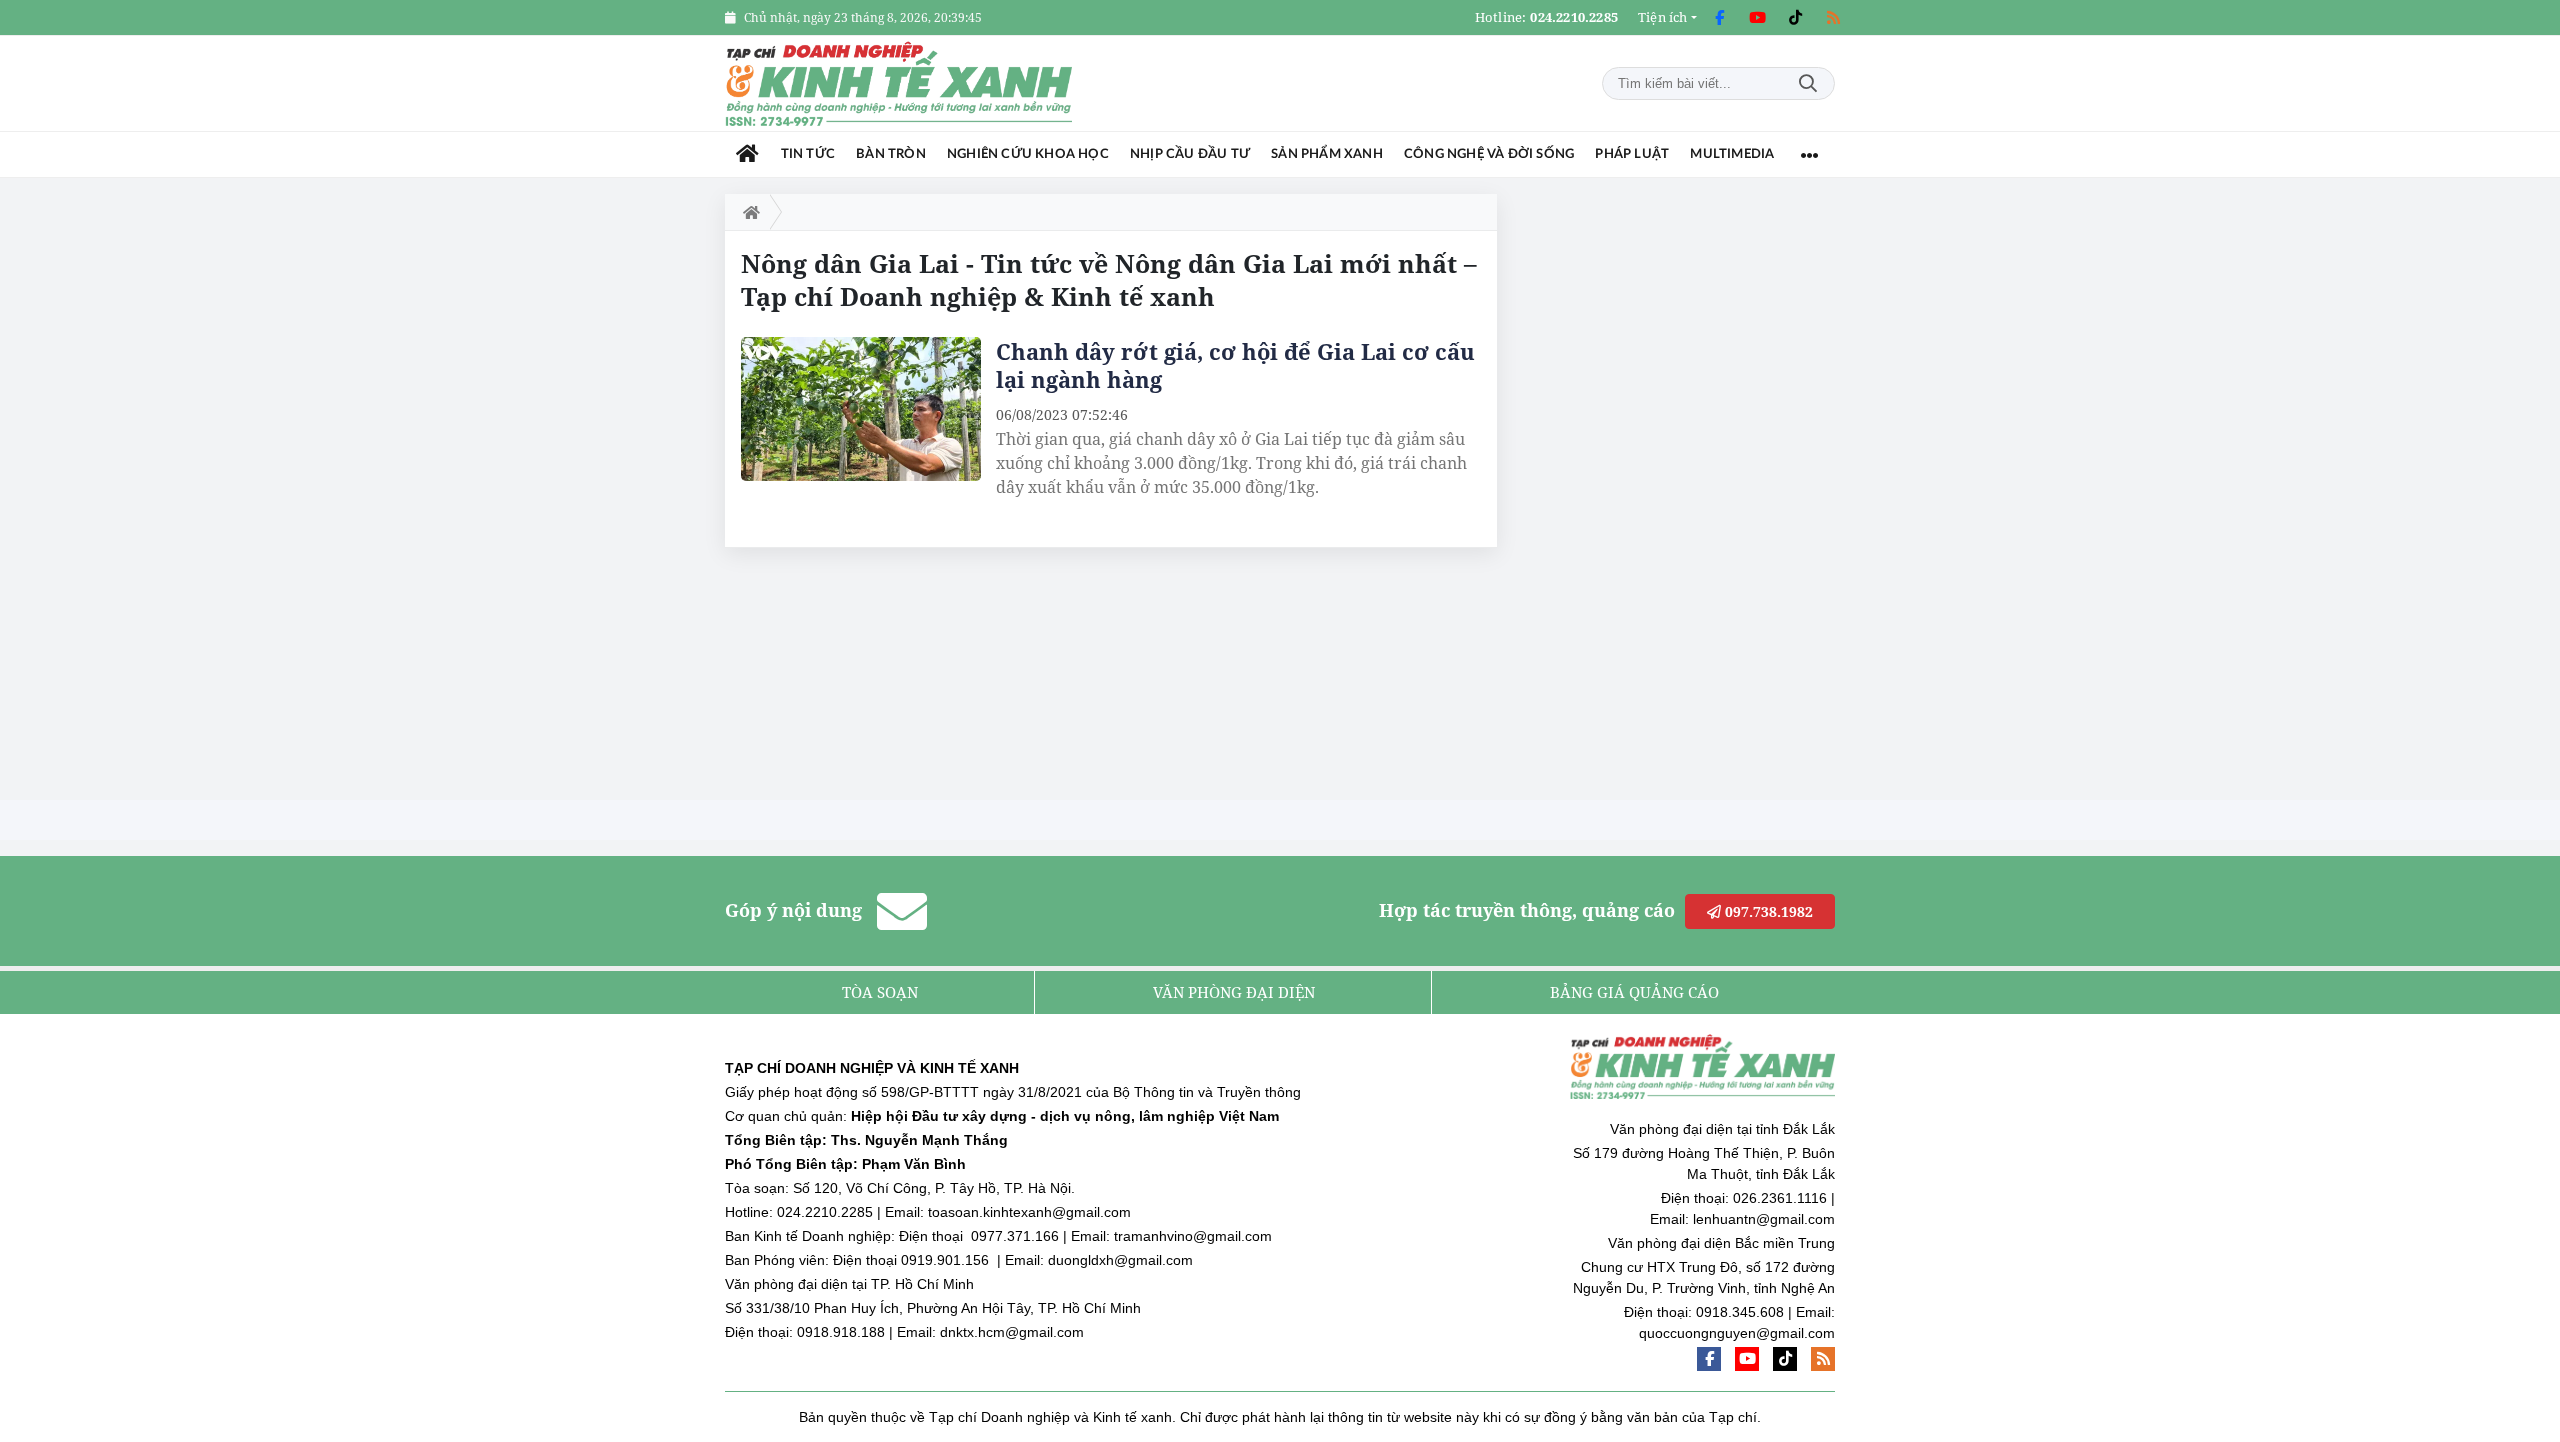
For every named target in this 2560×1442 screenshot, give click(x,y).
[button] (1667, 17)
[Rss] (1833, 18)
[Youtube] (1757, 18)
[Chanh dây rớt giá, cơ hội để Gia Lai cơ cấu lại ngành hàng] (861, 409)
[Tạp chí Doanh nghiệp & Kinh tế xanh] (900, 83)
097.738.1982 (1767, 911)
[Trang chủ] (747, 154)
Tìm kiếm (1808, 83)
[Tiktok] (1795, 18)
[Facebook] (1719, 18)
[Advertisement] (1685, 494)
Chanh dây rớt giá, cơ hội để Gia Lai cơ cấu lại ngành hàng (1235, 365)
